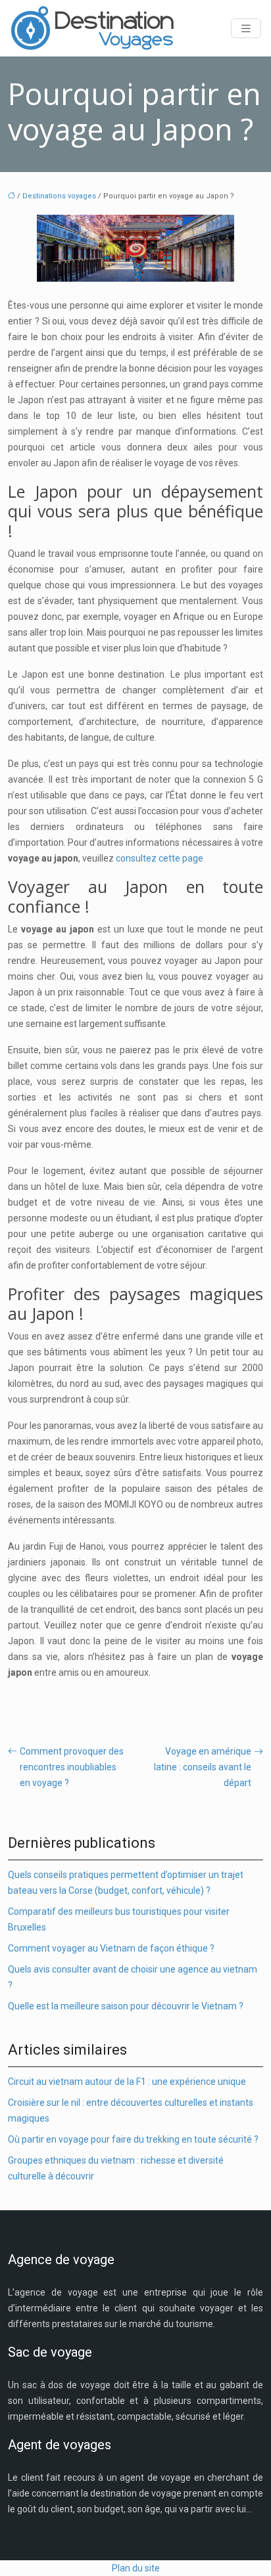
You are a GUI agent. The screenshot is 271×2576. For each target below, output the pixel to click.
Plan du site (136, 2568)
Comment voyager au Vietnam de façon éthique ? (111, 1948)
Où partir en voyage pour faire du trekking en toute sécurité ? (133, 2139)
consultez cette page (160, 858)
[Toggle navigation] (246, 29)
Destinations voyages (59, 196)
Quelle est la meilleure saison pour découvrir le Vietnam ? (126, 2006)
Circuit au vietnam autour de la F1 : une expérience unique (127, 2082)
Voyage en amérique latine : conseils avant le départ (203, 1767)
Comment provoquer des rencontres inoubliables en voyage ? (72, 1767)
